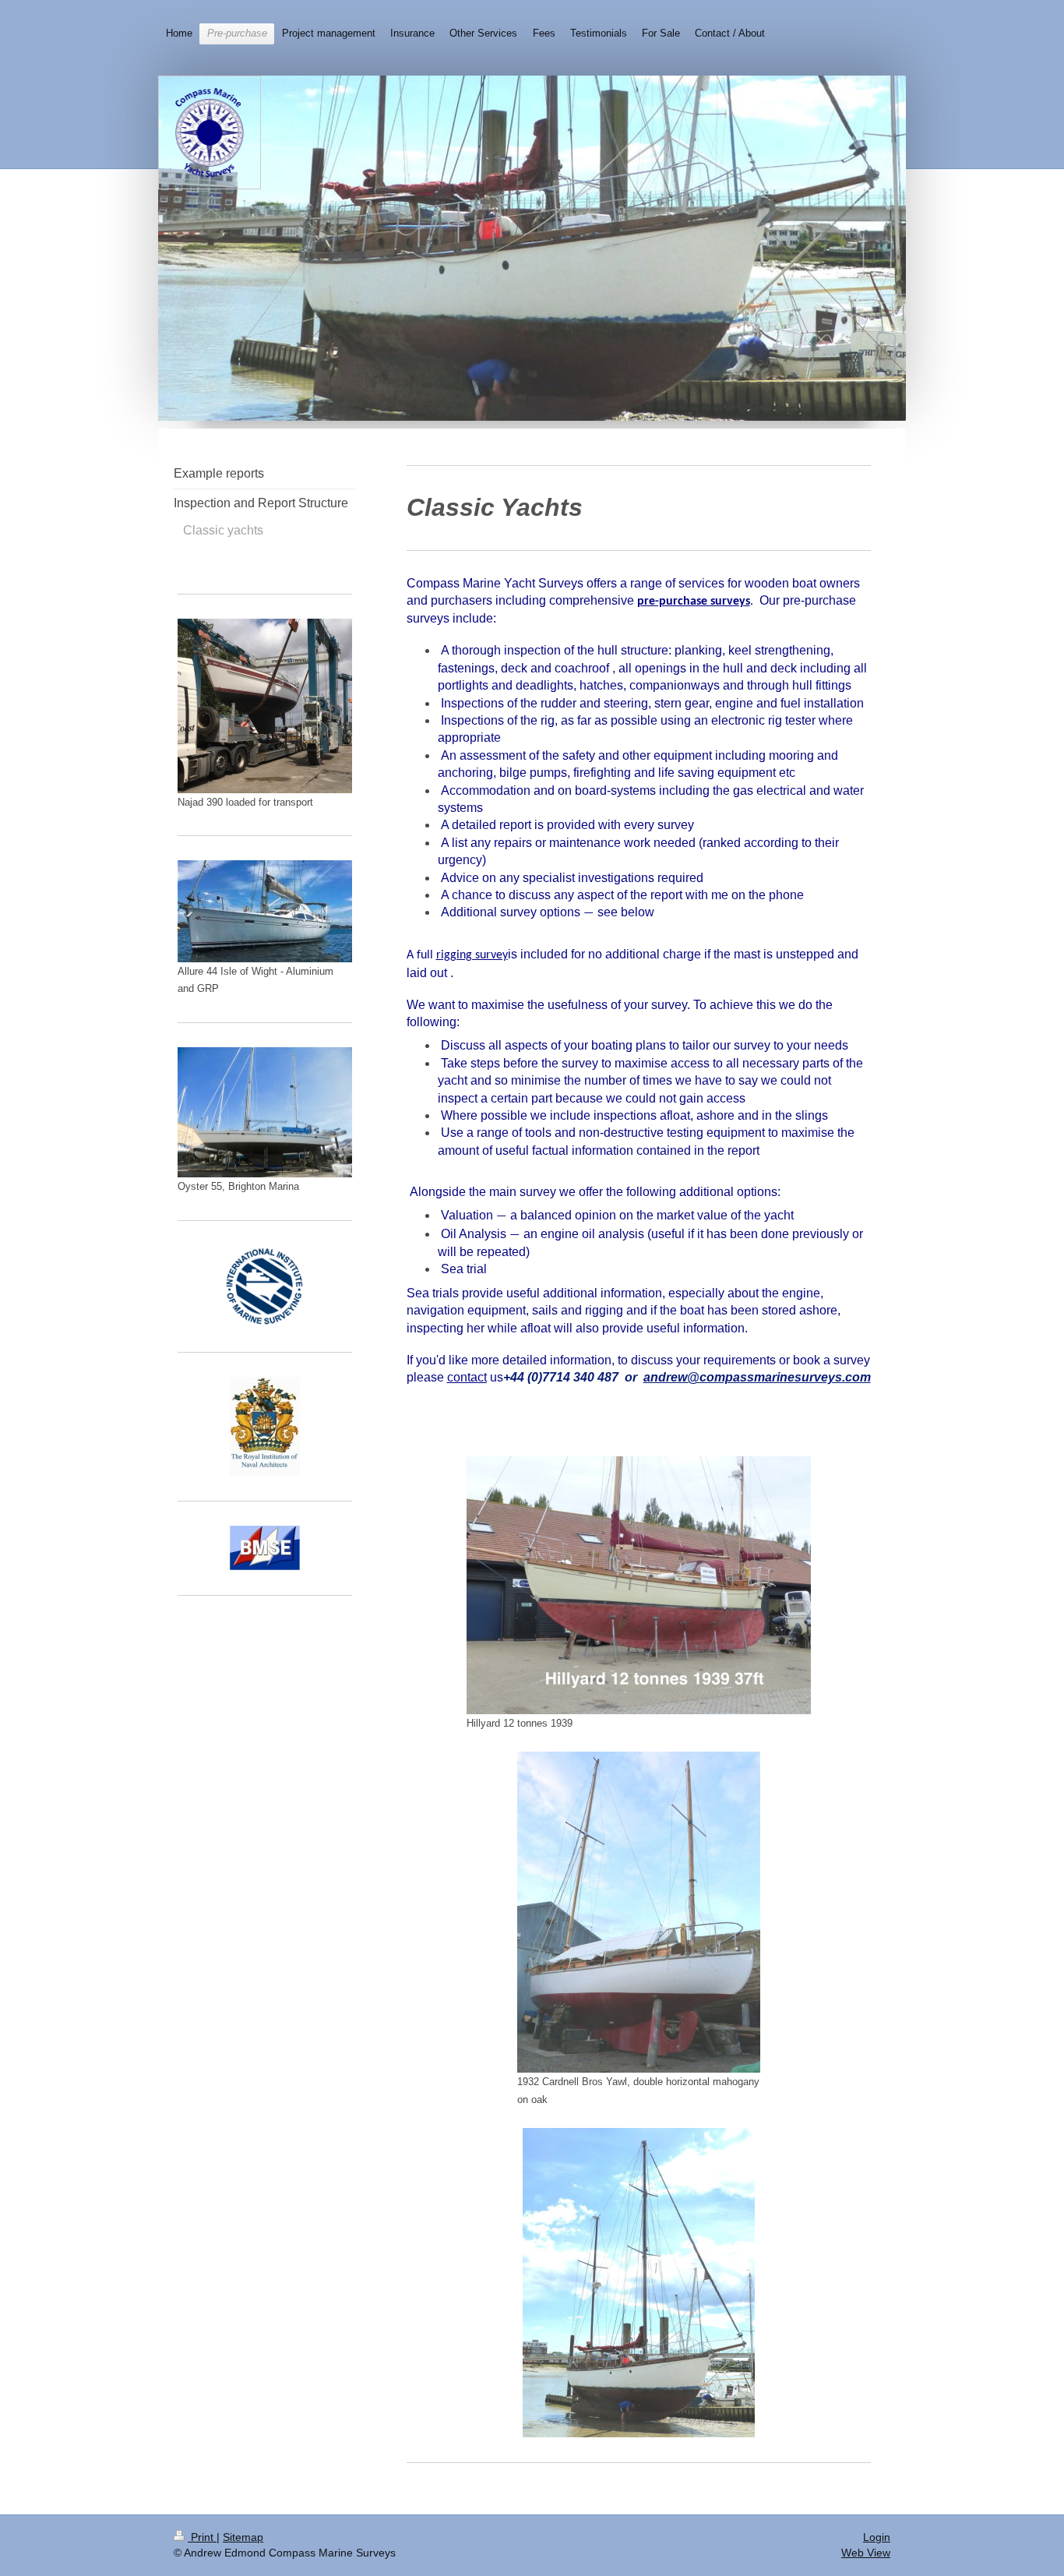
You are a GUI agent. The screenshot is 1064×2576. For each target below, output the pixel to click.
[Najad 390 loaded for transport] (265, 706)
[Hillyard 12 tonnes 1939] (639, 1585)
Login (877, 2537)
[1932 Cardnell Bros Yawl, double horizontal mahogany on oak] (639, 1912)
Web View (866, 2553)
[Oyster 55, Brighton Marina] (265, 1113)
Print (202, 2537)
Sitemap (243, 2537)
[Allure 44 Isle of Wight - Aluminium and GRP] (265, 911)
